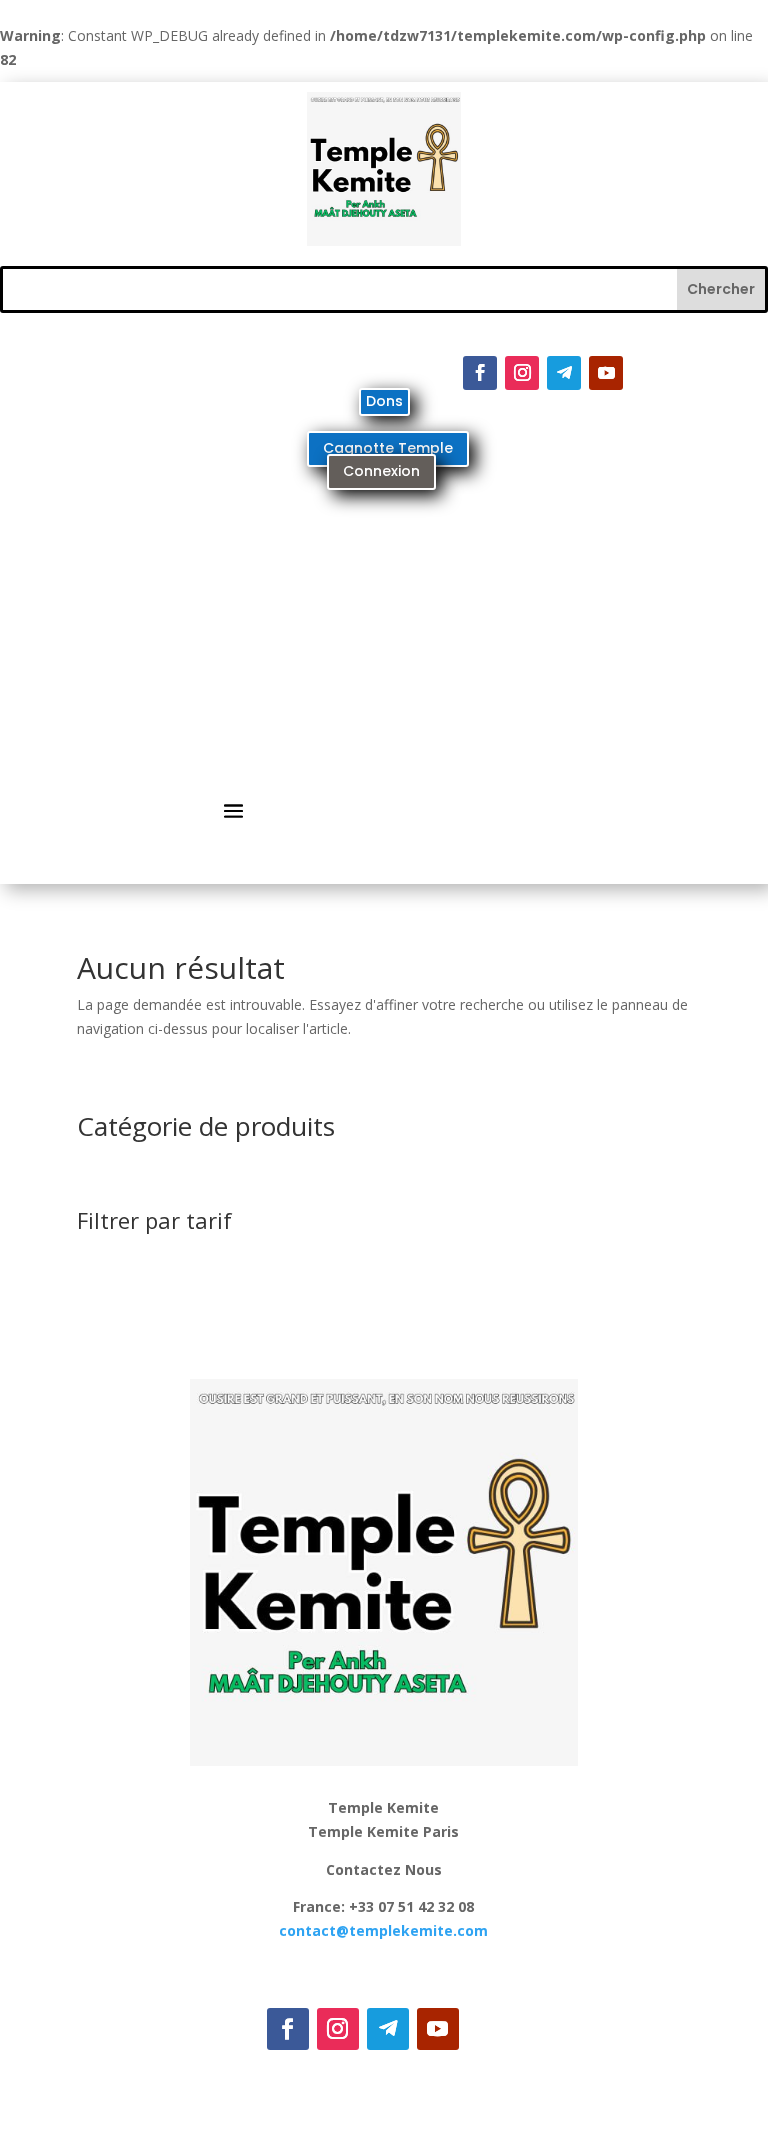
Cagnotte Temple (388, 448)
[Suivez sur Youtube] (606, 373)
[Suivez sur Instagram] (522, 373)
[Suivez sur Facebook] (480, 373)
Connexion (381, 471)
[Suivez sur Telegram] (564, 373)
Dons (384, 401)
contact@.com (383, 1930)
